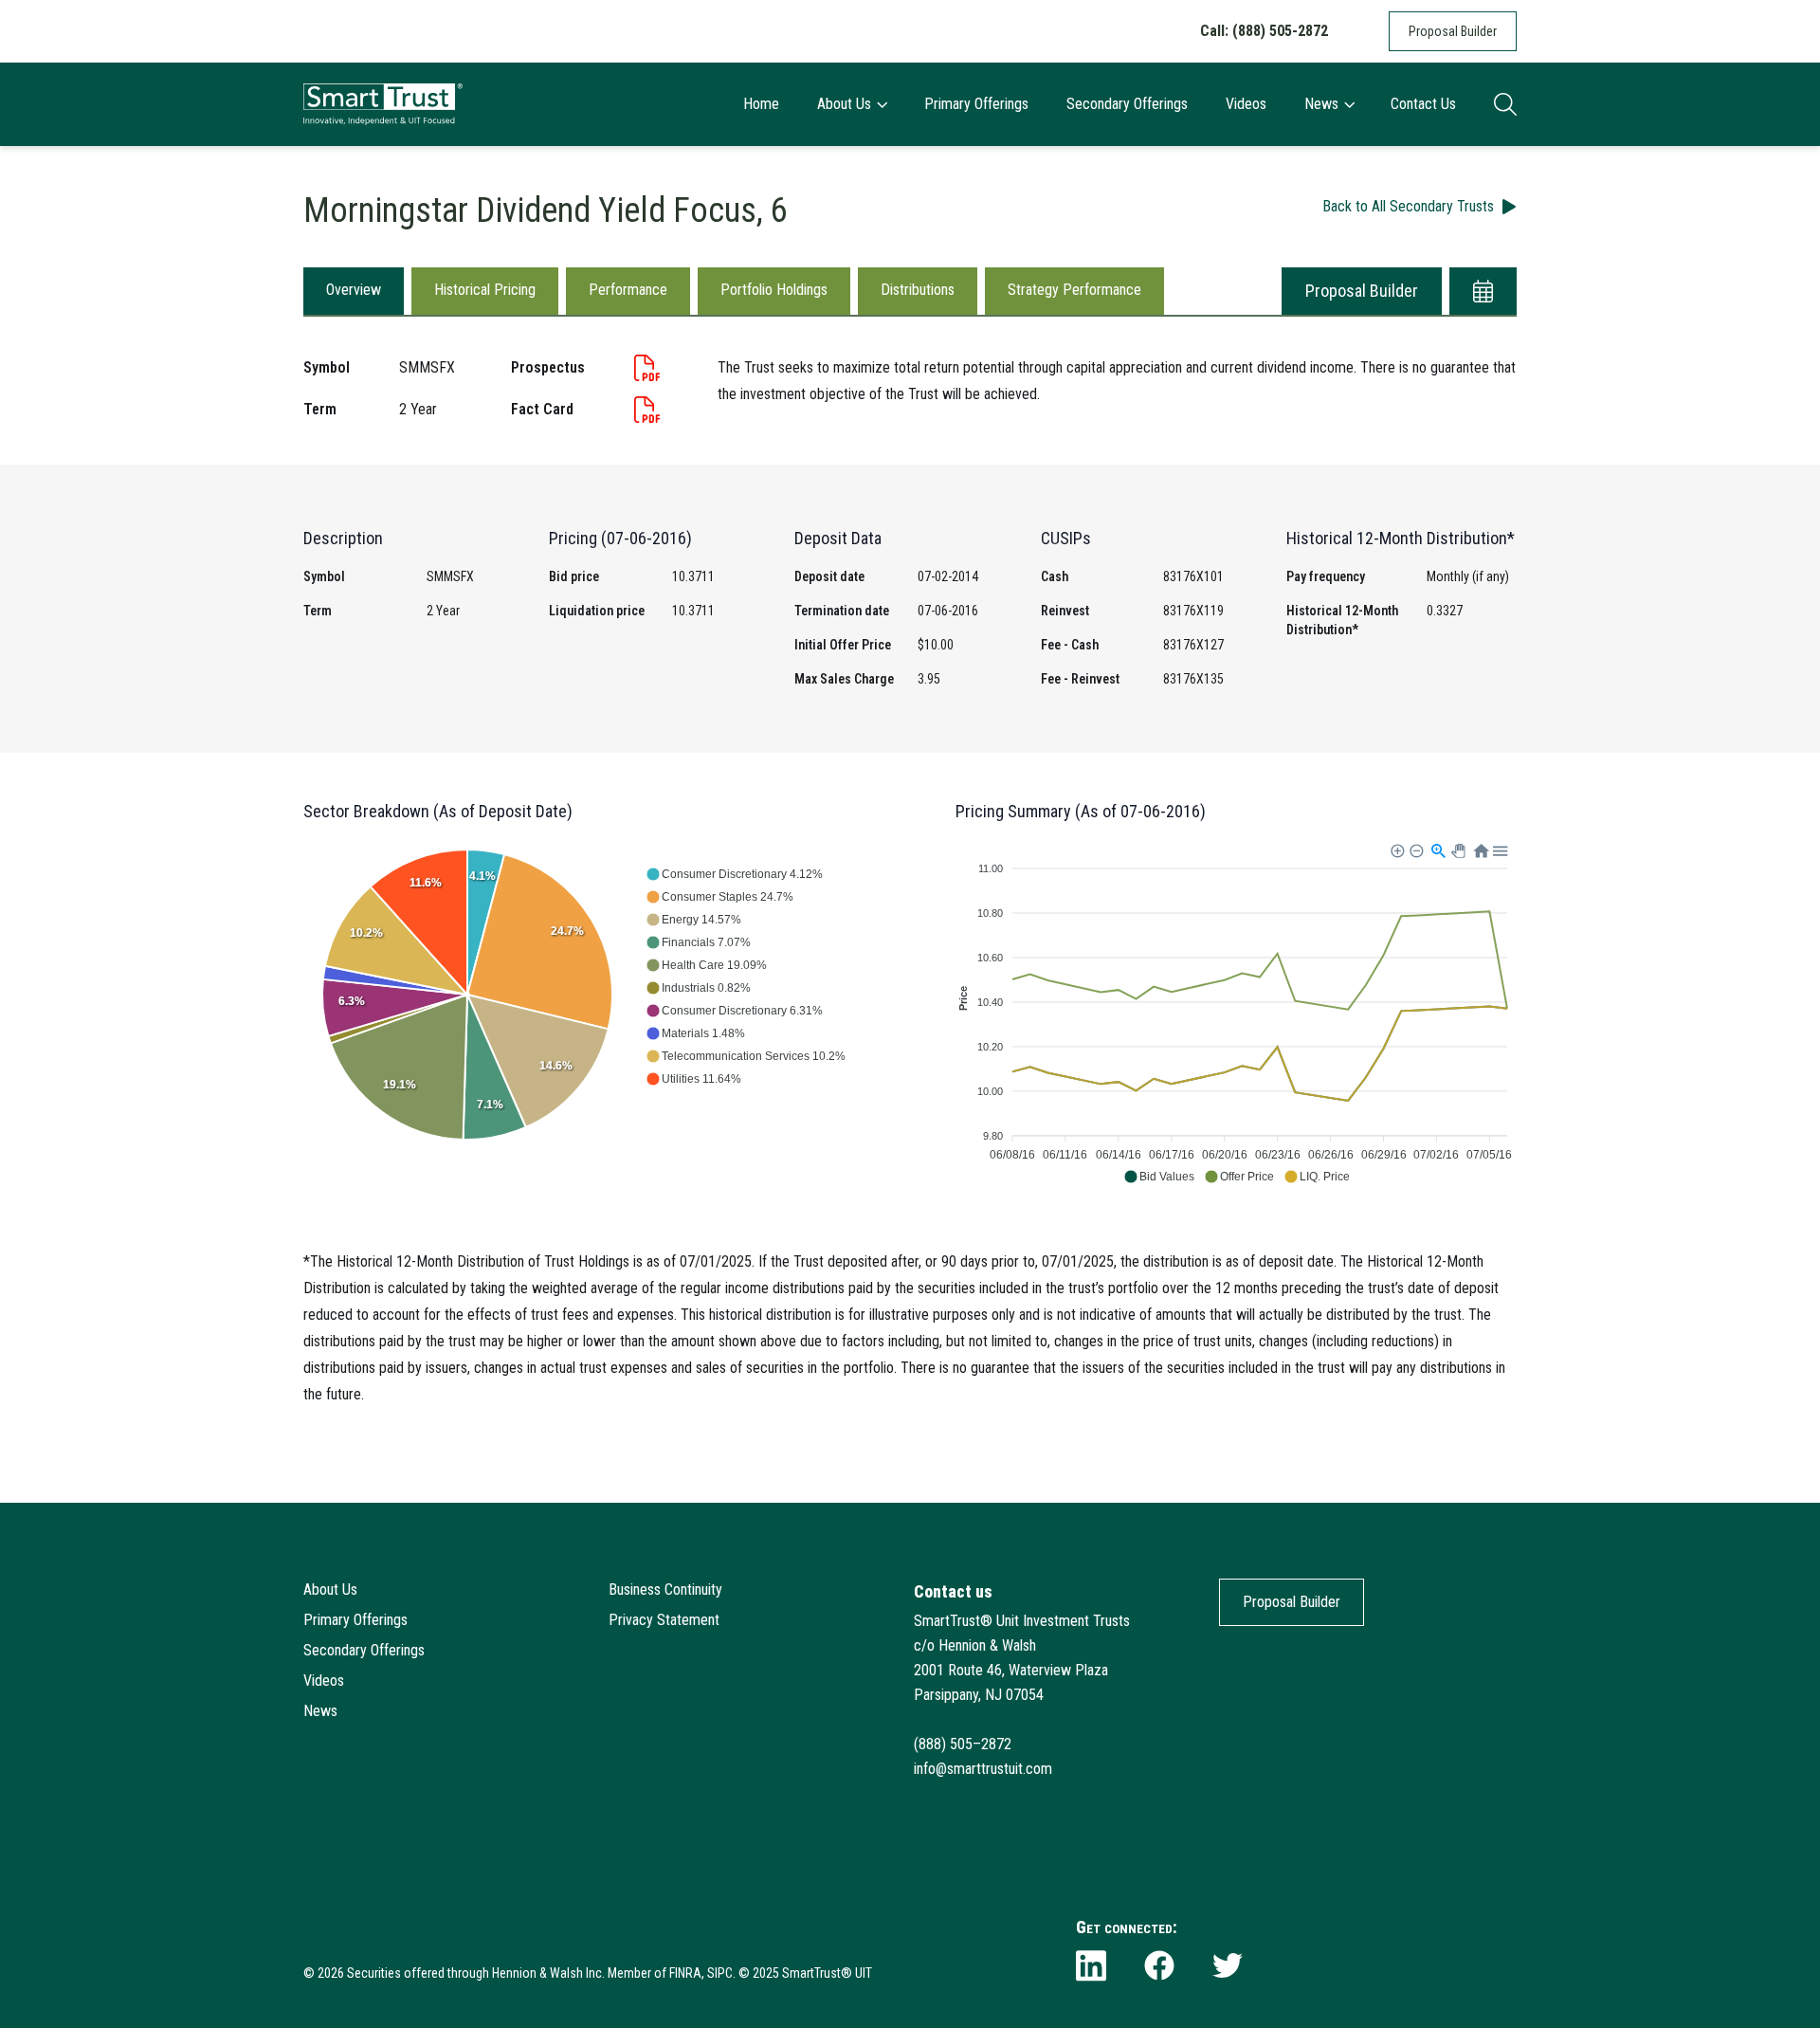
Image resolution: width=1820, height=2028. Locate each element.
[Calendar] (1483, 291)
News (1321, 104)
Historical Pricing (485, 290)
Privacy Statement (664, 1620)
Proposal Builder (1453, 31)
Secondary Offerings (1127, 104)
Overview (354, 290)
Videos (1246, 104)
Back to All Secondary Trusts (1408, 206)
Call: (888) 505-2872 (1264, 31)
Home (761, 104)
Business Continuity (665, 1590)
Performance (628, 290)
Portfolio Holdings (774, 290)
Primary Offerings (976, 104)
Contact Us (1423, 104)
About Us (844, 104)
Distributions (918, 290)
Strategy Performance (1074, 290)
